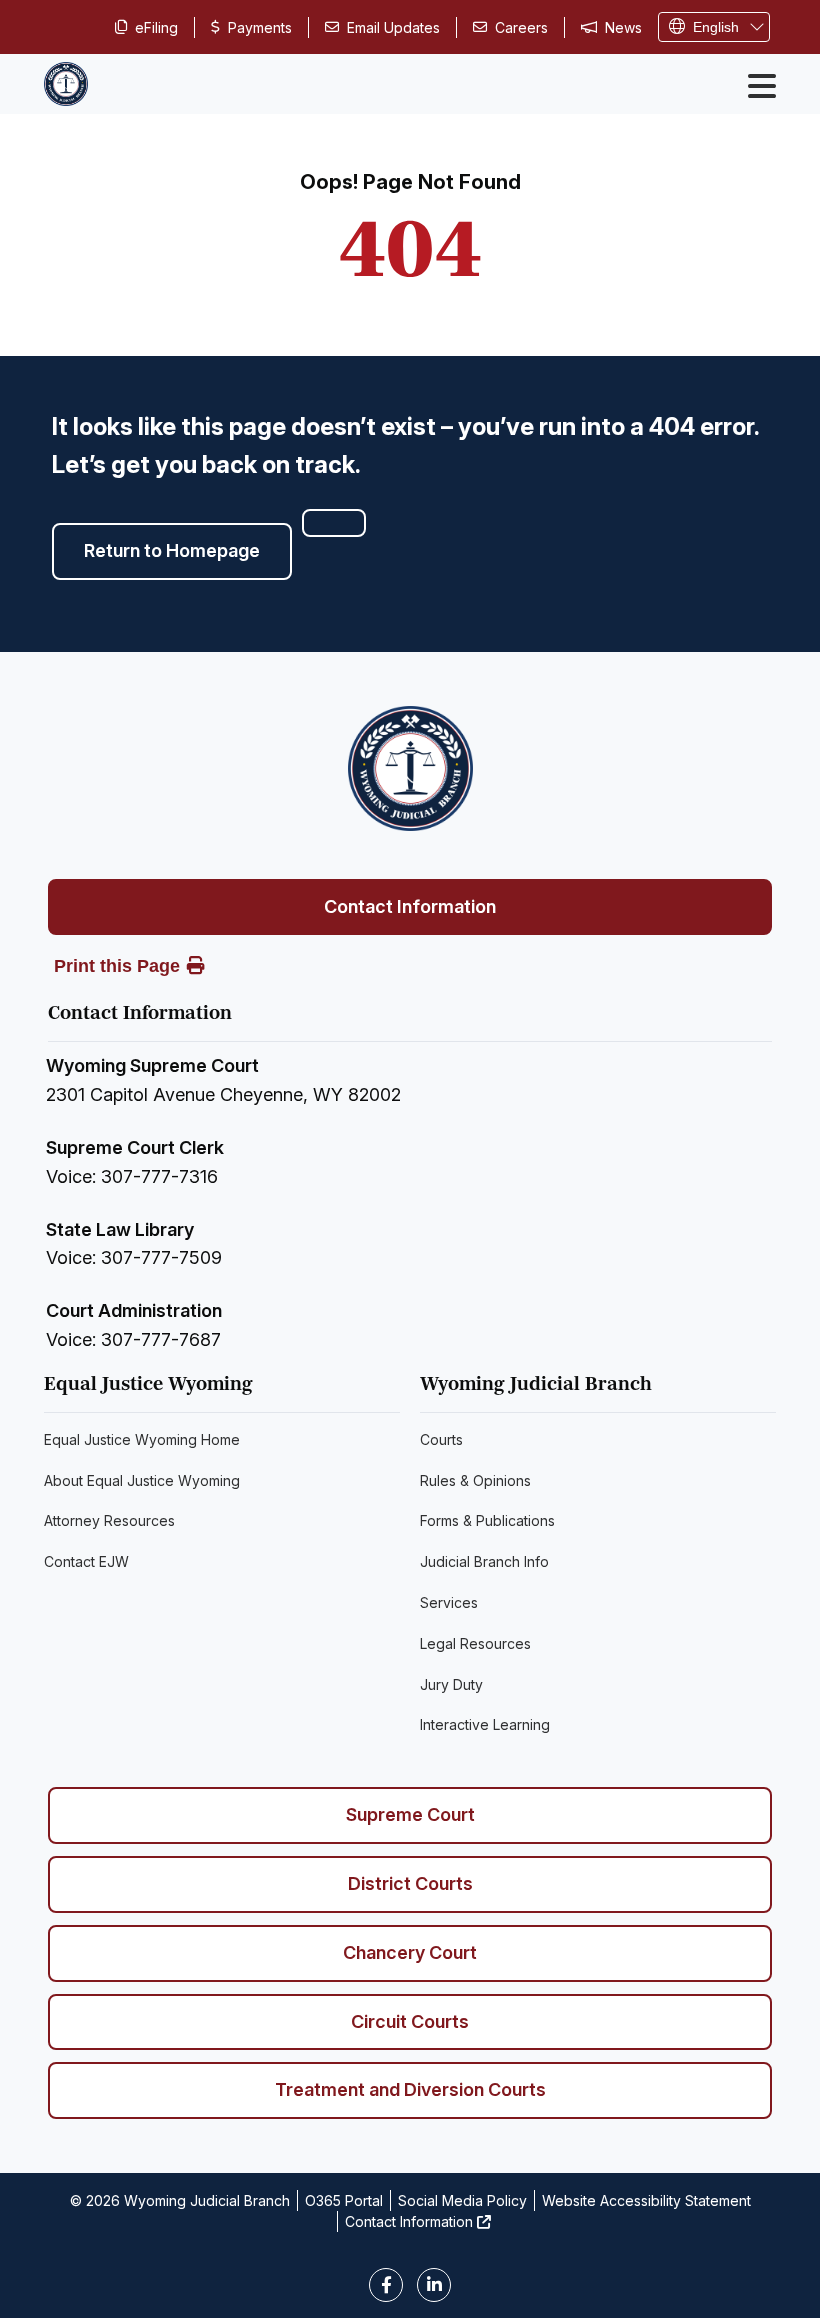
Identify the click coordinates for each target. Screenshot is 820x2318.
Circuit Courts (410, 2021)
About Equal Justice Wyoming (142, 1480)
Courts (441, 1439)
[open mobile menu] (762, 86)
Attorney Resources (109, 1520)
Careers (521, 27)
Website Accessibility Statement (646, 2200)
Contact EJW (86, 1561)
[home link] (410, 768)
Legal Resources (475, 1643)
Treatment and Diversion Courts (410, 2089)
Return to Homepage (172, 550)
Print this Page (117, 966)
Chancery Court (410, 1952)
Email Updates (393, 27)
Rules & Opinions (475, 1480)
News (623, 27)
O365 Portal (344, 2200)
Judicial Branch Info (484, 1561)
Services (449, 1602)
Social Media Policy (462, 2200)
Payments (260, 27)
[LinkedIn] (434, 2285)
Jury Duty (451, 1684)
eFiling (156, 27)
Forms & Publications (487, 1520)
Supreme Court (410, 1814)
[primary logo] (66, 84)
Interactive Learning (485, 1724)
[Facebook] (386, 2285)
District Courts (410, 1883)
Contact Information (410, 906)
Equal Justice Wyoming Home (142, 1439)
